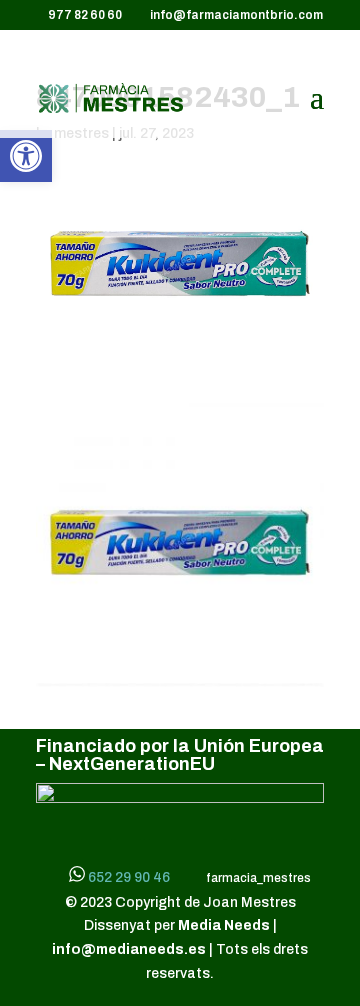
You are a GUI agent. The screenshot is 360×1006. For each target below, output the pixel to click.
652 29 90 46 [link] (129, 877)
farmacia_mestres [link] (256, 878)
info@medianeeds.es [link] (129, 949)
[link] (26, 156)
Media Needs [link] (225, 925)
